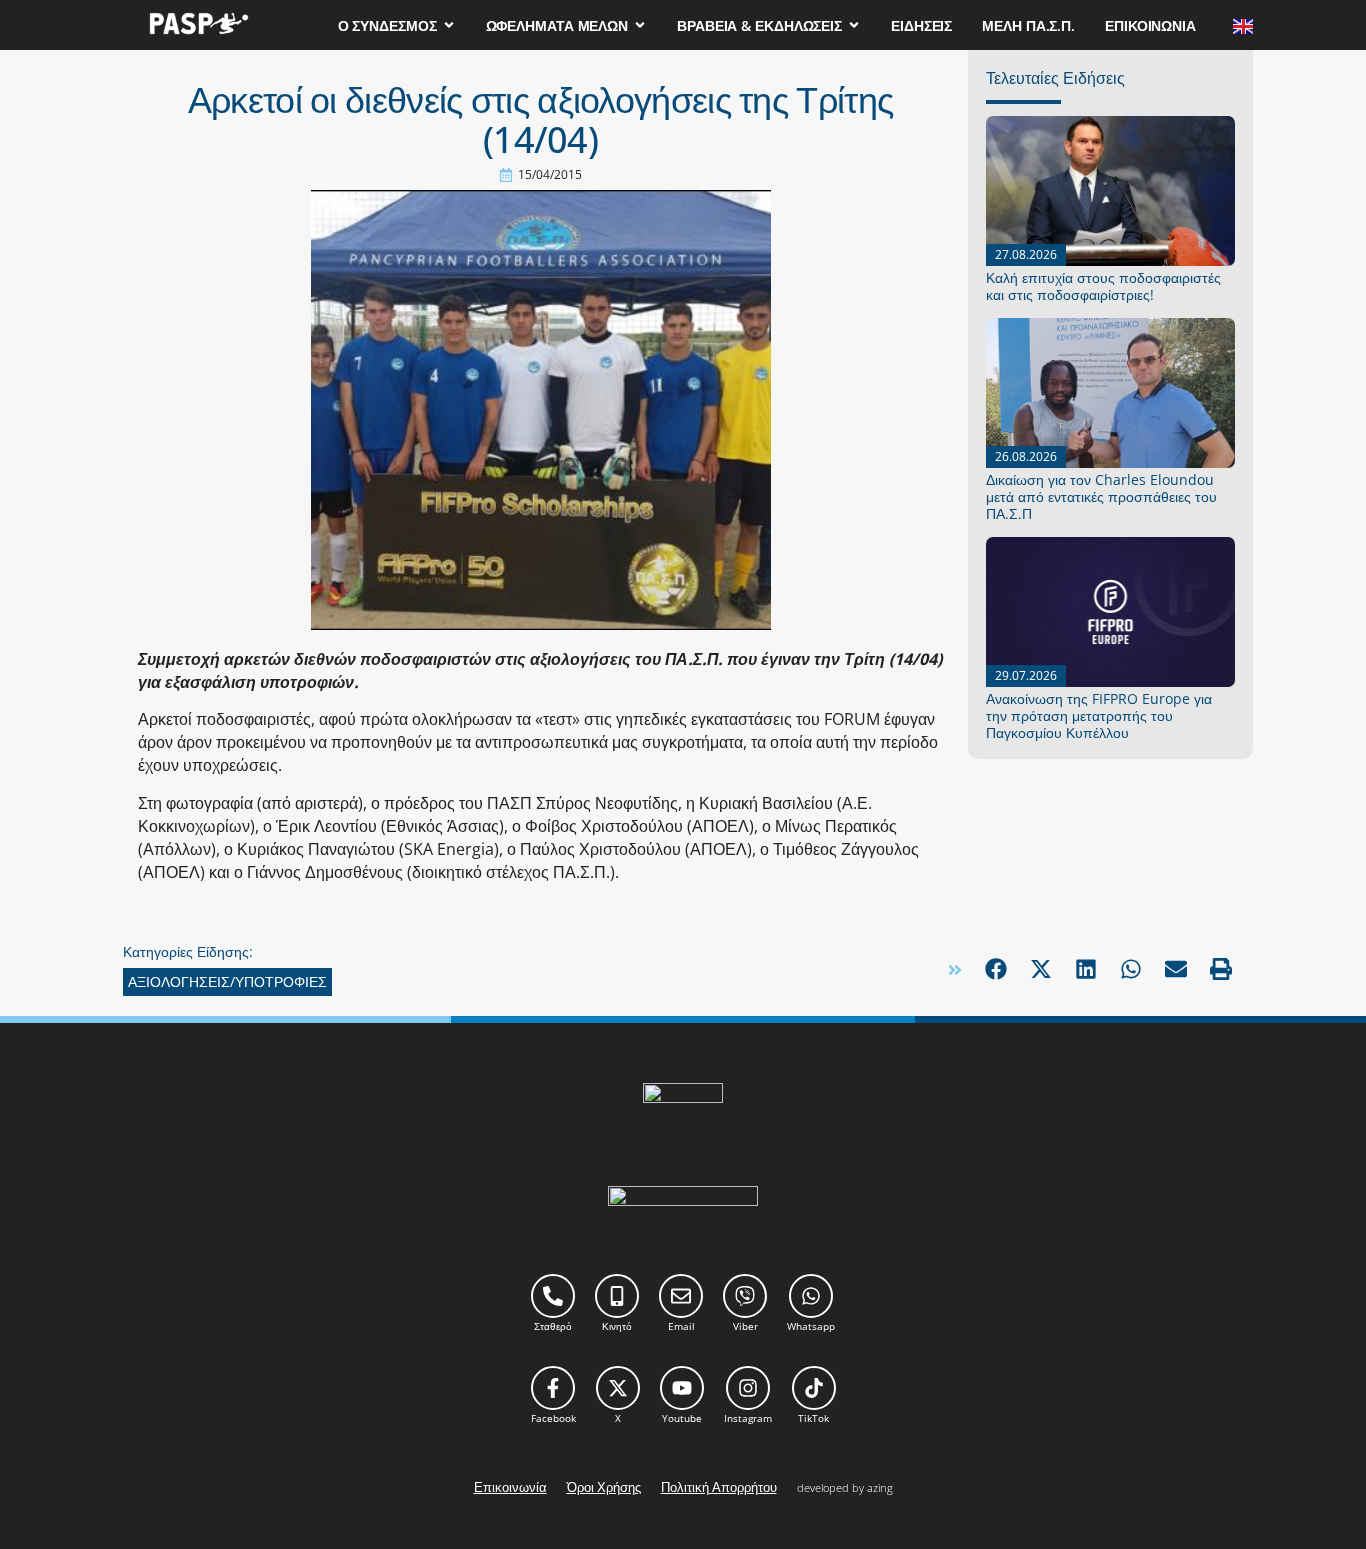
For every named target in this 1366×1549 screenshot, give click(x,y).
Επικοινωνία (510, 1487)
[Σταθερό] (553, 1296)
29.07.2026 (1026, 675)
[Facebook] (553, 1388)
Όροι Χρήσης (604, 1487)
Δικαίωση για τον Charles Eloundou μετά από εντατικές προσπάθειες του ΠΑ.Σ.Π (1101, 496)
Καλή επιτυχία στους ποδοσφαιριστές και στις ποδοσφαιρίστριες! (1103, 286)
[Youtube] (682, 1388)
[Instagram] (748, 1388)
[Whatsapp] (811, 1296)
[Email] (681, 1296)
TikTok (813, 1418)
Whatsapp (811, 1326)
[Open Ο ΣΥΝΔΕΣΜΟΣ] (449, 25)
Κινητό (617, 1326)
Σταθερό (553, 1326)
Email (681, 1326)
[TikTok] (814, 1388)
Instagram (748, 1418)
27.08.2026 (1026, 254)
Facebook (553, 1418)
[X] (618, 1388)
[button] (995, 969)
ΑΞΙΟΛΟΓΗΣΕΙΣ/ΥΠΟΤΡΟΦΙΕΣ (227, 981)
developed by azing (845, 1487)
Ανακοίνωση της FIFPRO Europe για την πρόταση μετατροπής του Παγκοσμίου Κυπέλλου (1099, 715)
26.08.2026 (1026, 456)
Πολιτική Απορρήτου (719, 1487)
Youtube (682, 1418)
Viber (745, 1326)
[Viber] (745, 1296)
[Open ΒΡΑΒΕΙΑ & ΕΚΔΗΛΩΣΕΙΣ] (854, 25)
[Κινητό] (617, 1296)
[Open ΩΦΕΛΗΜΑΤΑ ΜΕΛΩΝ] (640, 25)
